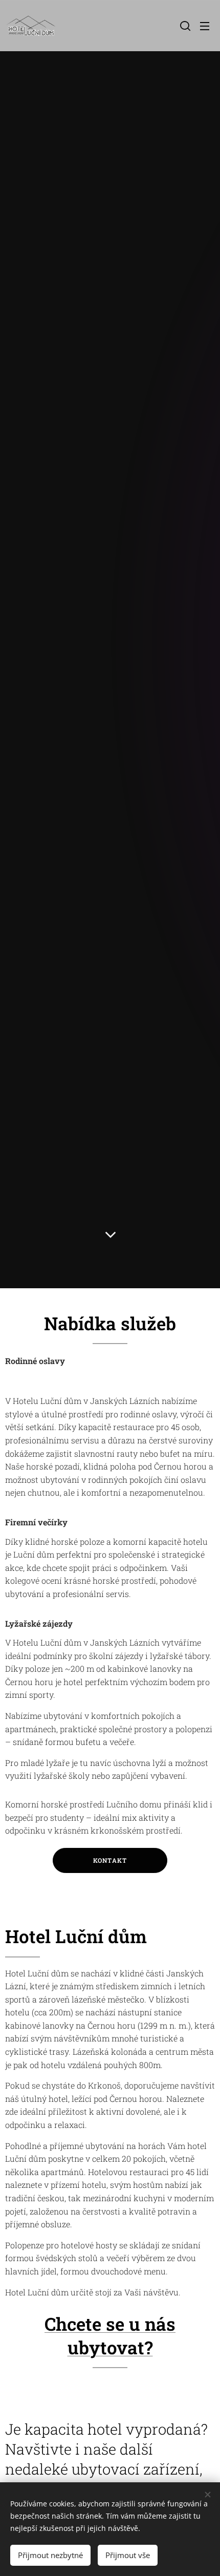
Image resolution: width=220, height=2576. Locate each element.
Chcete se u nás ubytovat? (110, 2335)
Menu (205, 26)
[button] (184, 26)
